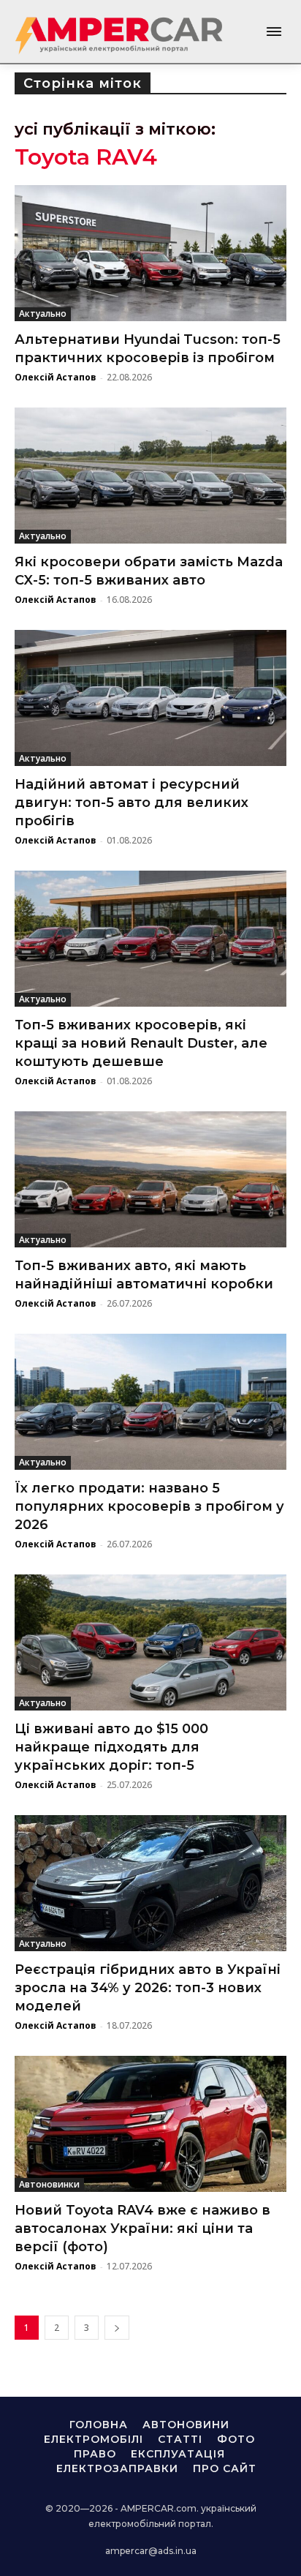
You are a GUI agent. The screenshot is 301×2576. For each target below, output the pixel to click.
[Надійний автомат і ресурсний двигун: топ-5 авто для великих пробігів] (150, 698)
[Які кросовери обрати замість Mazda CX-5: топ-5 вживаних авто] (150, 476)
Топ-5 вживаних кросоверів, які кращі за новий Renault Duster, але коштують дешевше (141, 1043)
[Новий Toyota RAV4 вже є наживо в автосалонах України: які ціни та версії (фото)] (150, 2124)
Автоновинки (49, 2184)
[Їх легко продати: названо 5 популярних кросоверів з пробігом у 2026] (150, 1402)
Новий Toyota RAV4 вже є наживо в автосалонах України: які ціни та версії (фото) (142, 2228)
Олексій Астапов (56, 377)
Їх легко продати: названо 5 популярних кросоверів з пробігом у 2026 (149, 1506)
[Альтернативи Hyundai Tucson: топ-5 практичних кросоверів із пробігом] (150, 253)
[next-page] (117, 2328)
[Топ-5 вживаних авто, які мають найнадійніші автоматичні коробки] (150, 1179)
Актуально (43, 313)
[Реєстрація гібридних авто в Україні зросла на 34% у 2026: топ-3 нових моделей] (150, 1883)
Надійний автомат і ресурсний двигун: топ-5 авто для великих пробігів (132, 803)
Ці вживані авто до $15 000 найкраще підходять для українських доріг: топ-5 (111, 1747)
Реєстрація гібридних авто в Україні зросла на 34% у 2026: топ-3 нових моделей (148, 1988)
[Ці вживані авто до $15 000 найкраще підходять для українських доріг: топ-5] (150, 1642)
